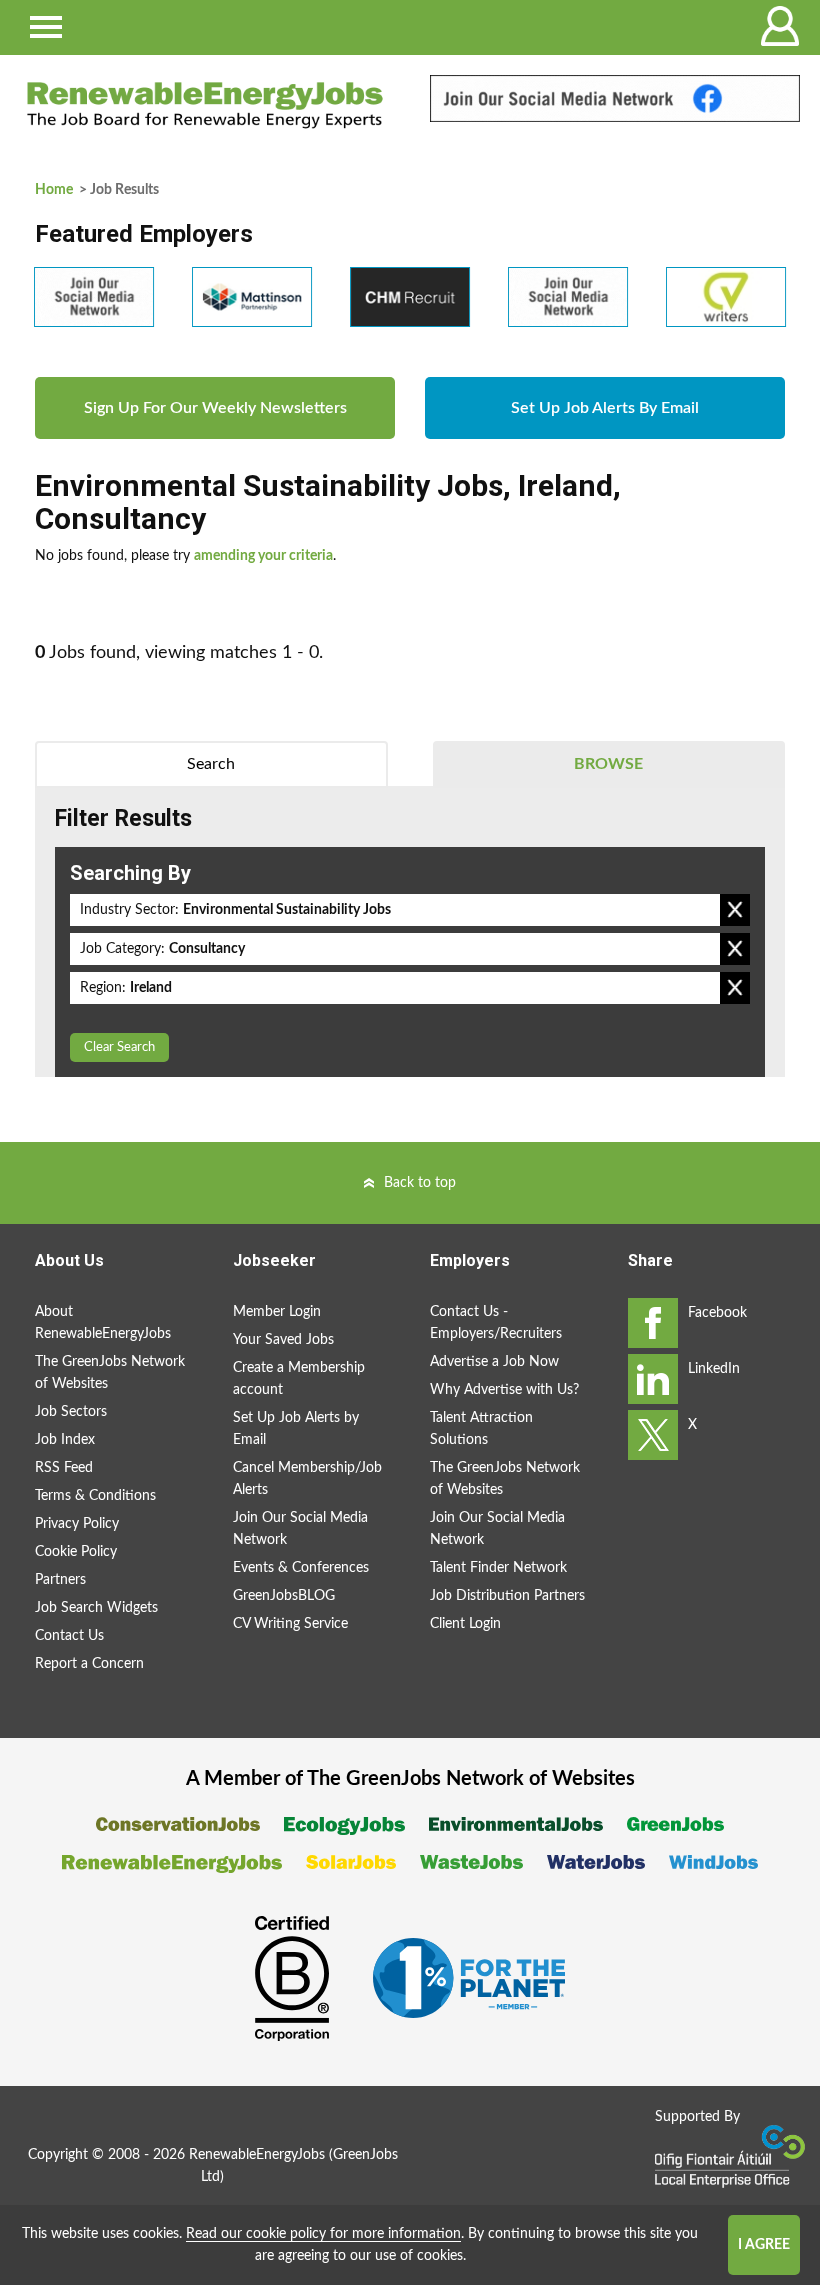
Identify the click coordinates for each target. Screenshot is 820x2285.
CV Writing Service (290, 1624)
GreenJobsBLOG (284, 1596)
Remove (735, 910)
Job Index (65, 1440)
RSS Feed (64, 1468)
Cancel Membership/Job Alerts (307, 1479)
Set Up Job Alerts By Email (605, 408)
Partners (60, 1580)
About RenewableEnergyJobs (103, 1323)
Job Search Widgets (96, 1608)
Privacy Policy (77, 1524)
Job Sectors (71, 1412)
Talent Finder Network (498, 1568)
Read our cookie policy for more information (323, 2234)
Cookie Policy (76, 1552)
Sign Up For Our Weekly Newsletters (215, 408)
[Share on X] (653, 1435)
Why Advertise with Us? (504, 1390)
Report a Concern (89, 1664)
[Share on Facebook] (653, 1323)
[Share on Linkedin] (653, 1379)
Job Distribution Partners (507, 1596)
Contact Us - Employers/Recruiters (496, 1323)
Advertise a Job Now (494, 1362)
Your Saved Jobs (283, 1340)
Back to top (420, 1183)
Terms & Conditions (95, 1496)
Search (211, 764)
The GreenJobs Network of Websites (110, 1373)
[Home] (205, 105)
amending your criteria (263, 556)
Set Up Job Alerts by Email (296, 1429)
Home (54, 190)
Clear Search (119, 1047)
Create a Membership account (299, 1379)
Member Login (277, 1312)
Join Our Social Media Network (300, 1529)
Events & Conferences (301, 1568)
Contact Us (69, 1636)
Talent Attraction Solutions (481, 1429)
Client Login (465, 1624)
